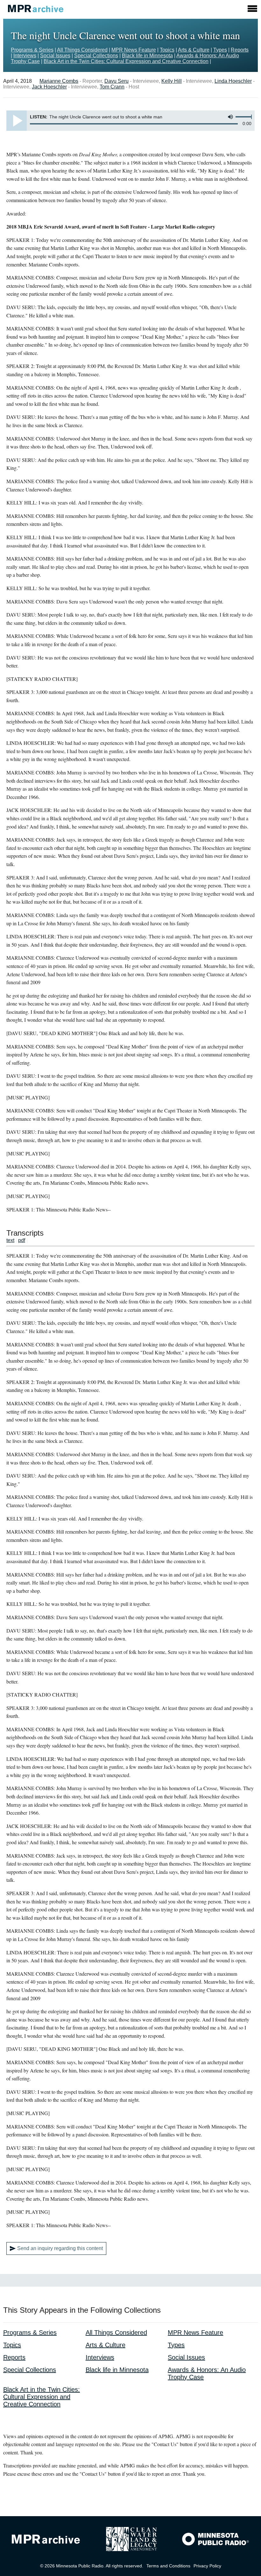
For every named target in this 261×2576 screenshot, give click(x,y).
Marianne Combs (59, 81)
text (10, 1240)
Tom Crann (112, 87)
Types (220, 50)
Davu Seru (116, 81)
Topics (167, 50)
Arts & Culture (194, 50)
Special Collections (96, 56)
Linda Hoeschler (233, 81)
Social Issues (55, 56)
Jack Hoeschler (49, 87)
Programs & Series (32, 50)
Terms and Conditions (168, 2566)
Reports (240, 50)
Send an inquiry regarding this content (60, 2248)
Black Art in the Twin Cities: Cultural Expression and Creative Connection (126, 61)
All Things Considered (82, 50)
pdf (22, 1240)
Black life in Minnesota (147, 56)
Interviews (25, 56)
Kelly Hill (172, 81)
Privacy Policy (207, 2566)
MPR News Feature (134, 50)
